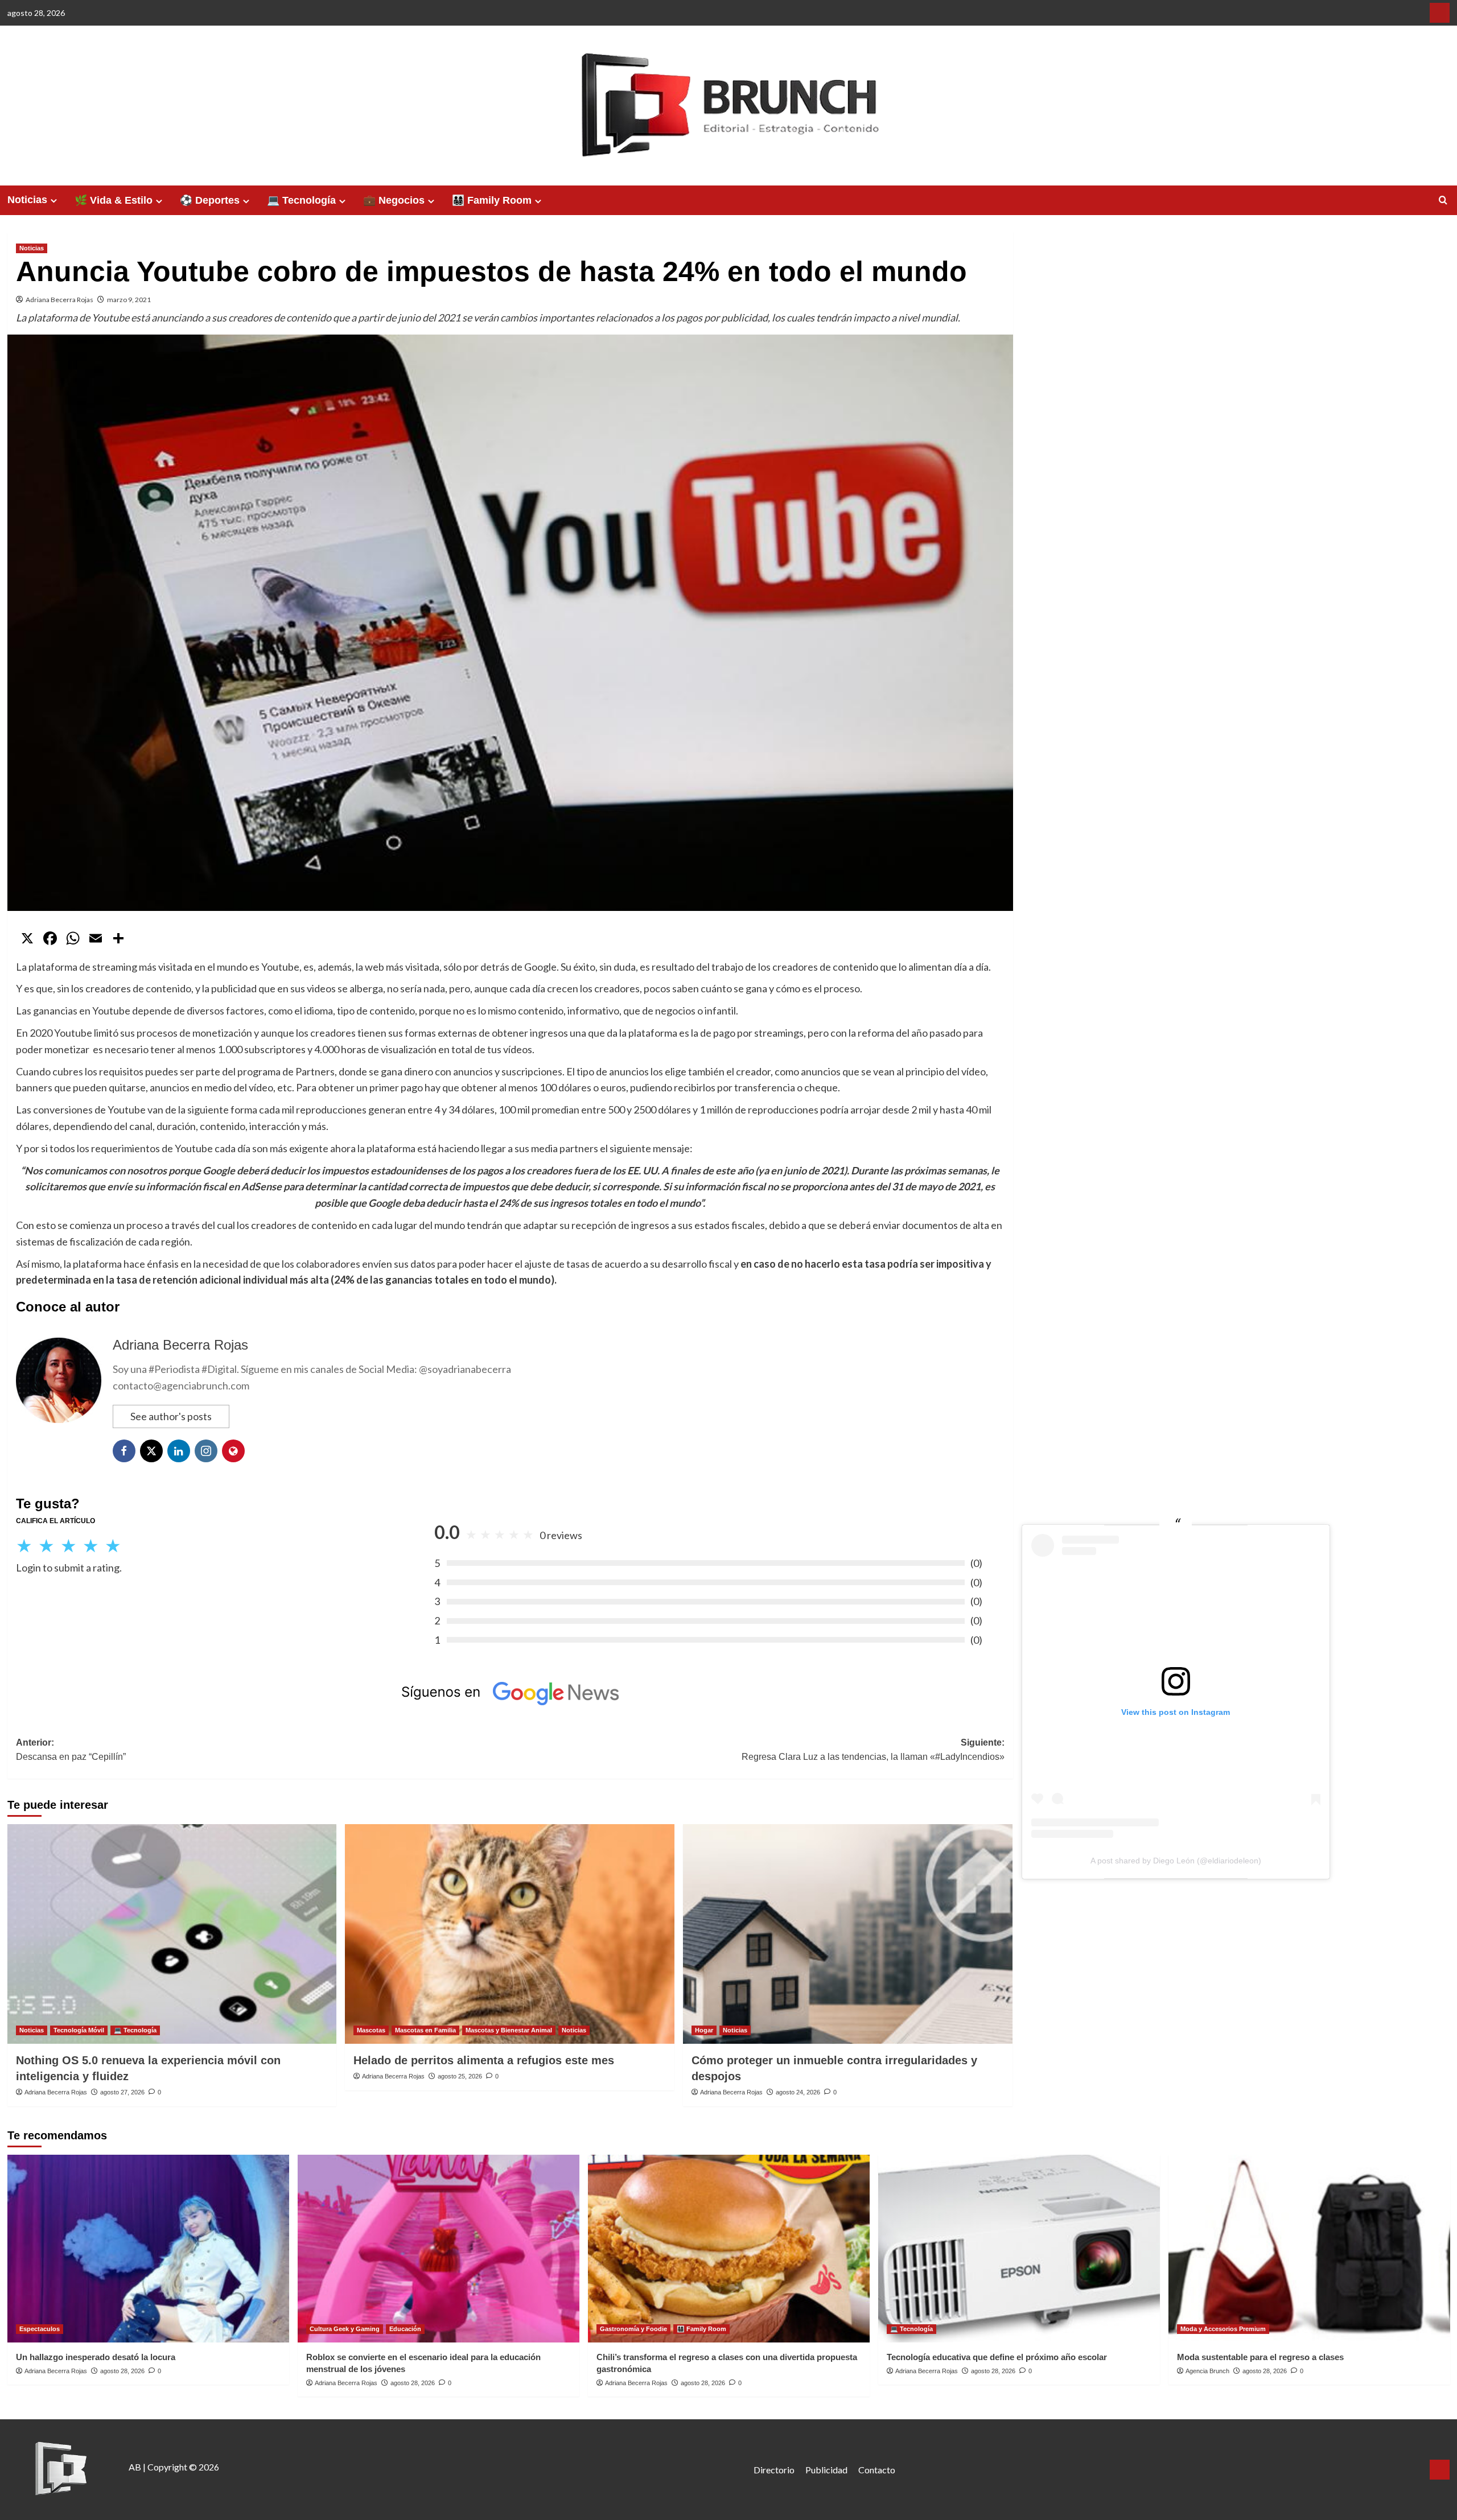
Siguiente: (873, 1750)
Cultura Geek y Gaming (345, 2329)
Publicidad (826, 2470)
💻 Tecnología (301, 200)
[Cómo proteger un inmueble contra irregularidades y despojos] (848, 1934)
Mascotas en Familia (425, 2030)
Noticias (27, 200)
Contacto (877, 2470)
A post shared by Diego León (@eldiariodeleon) (1176, 1861)
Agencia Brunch (1207, 2371)
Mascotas (371, 2030)
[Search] (1443, 201)
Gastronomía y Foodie (633, 2329)
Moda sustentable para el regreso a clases (1260, 2357)
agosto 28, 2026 (122, 2371)
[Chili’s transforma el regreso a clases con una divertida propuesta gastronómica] (729, 2249)
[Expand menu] (54, 201)
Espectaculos (40, 2329)
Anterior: (71, 1750)
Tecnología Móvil (79, 2030)
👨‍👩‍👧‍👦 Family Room (492, 200)
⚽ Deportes (210, 200)
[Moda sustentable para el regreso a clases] (1309, 2249)
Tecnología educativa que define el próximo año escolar (997, 2357)
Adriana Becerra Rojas (59, 300)
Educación (405, 2329)
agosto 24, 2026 (798, 2092)
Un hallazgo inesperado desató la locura (96, 2357)
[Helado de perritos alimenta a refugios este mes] (510, 1934)
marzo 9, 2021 (129, 300)
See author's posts (171, 1416)
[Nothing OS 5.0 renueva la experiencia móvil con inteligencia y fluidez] (172, 1934)
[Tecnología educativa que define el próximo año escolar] (1019, 2249)
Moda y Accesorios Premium (1223, 2329)
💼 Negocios (394, 200)
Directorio (774, 2470)
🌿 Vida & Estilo (114, 200)
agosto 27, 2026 (122, 2092)
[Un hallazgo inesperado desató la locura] (148, 2249)
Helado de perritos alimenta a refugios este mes (484, 2060)
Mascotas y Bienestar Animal (509, 2030)
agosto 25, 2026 (460, 2076)
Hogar (704, 2030)
